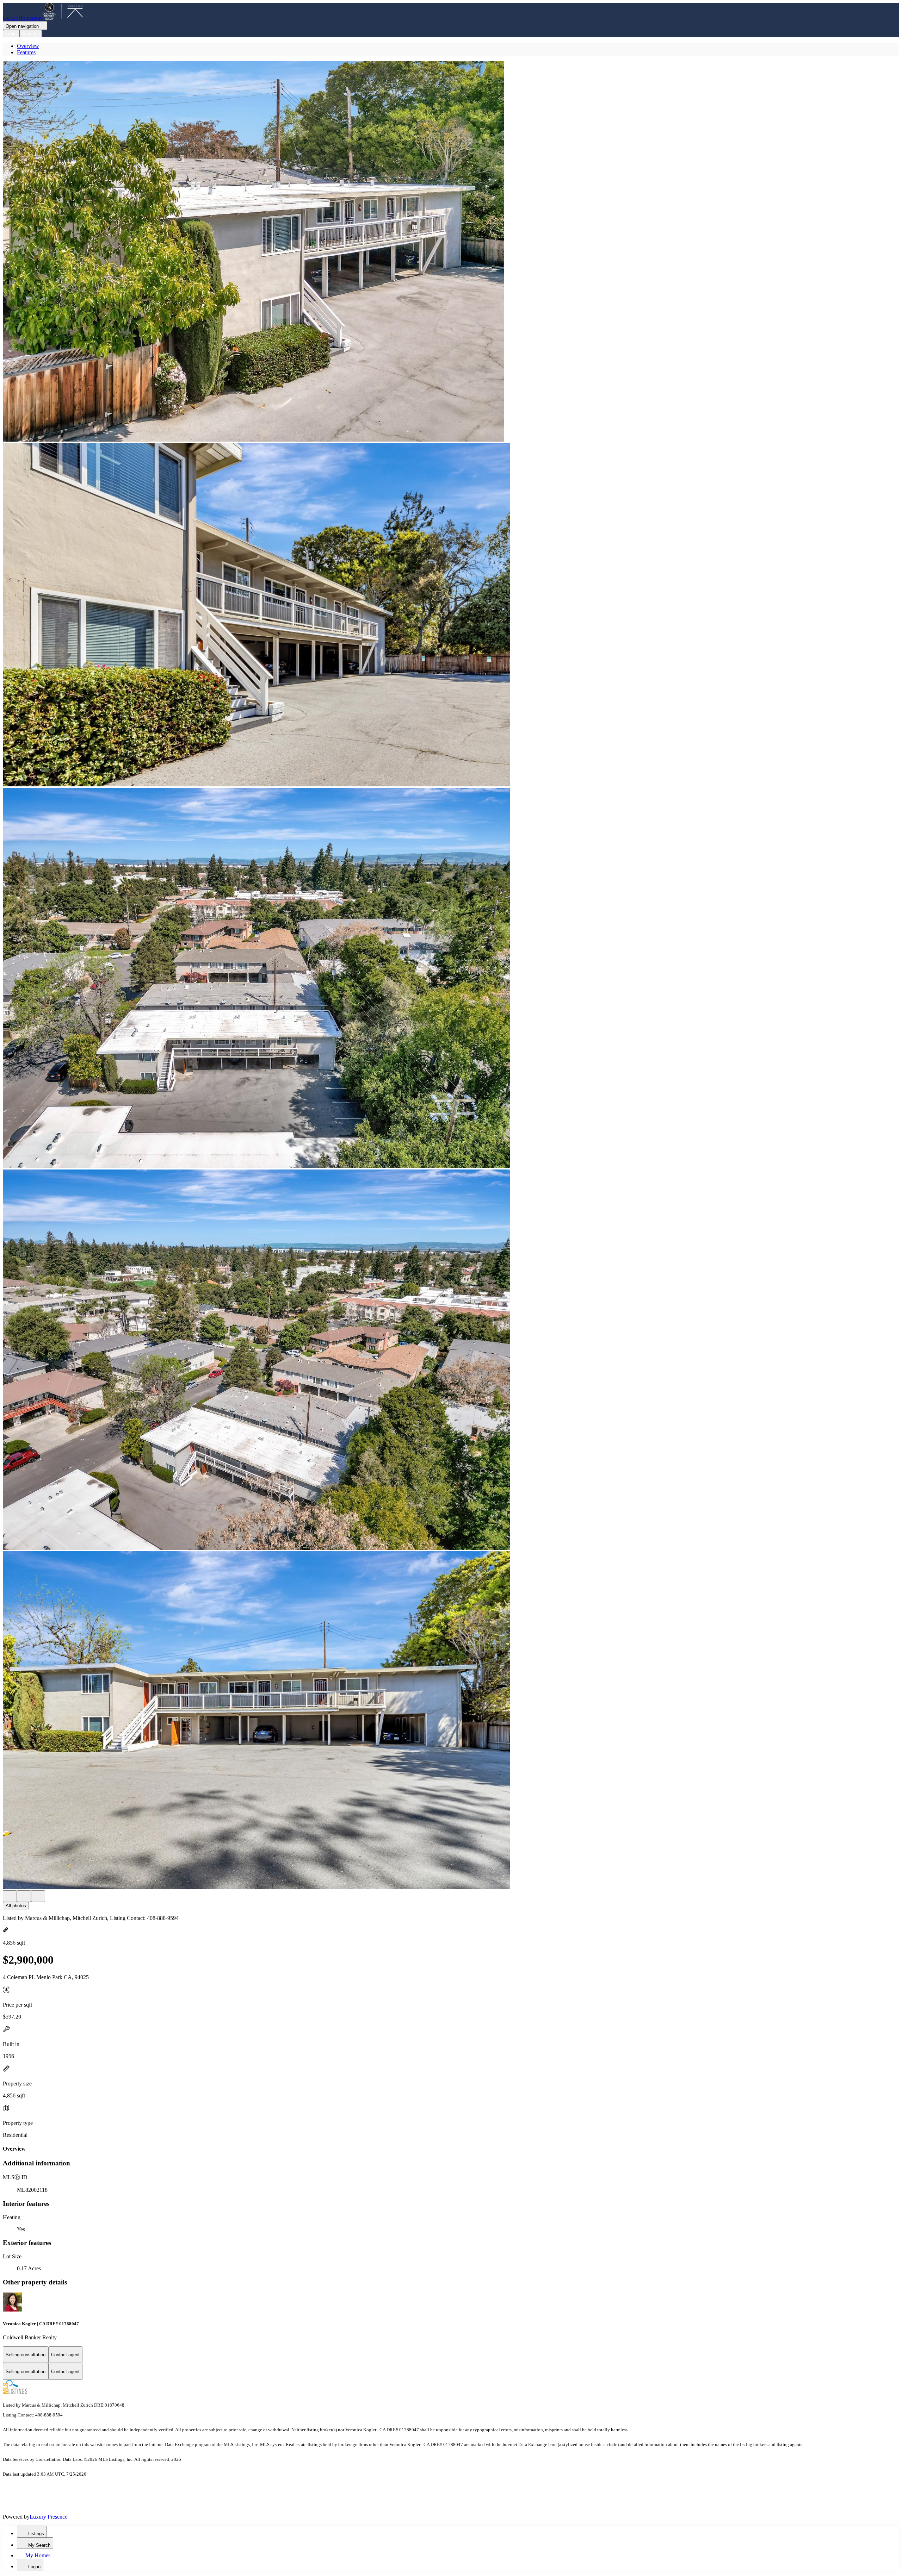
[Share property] (38, 1896)
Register (31, 34)
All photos (16, 1906)
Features (26, 52)
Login (11, 34)
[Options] (10, 1896)
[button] (451, 252)
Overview (28, 46)
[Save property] (24, 1896)
